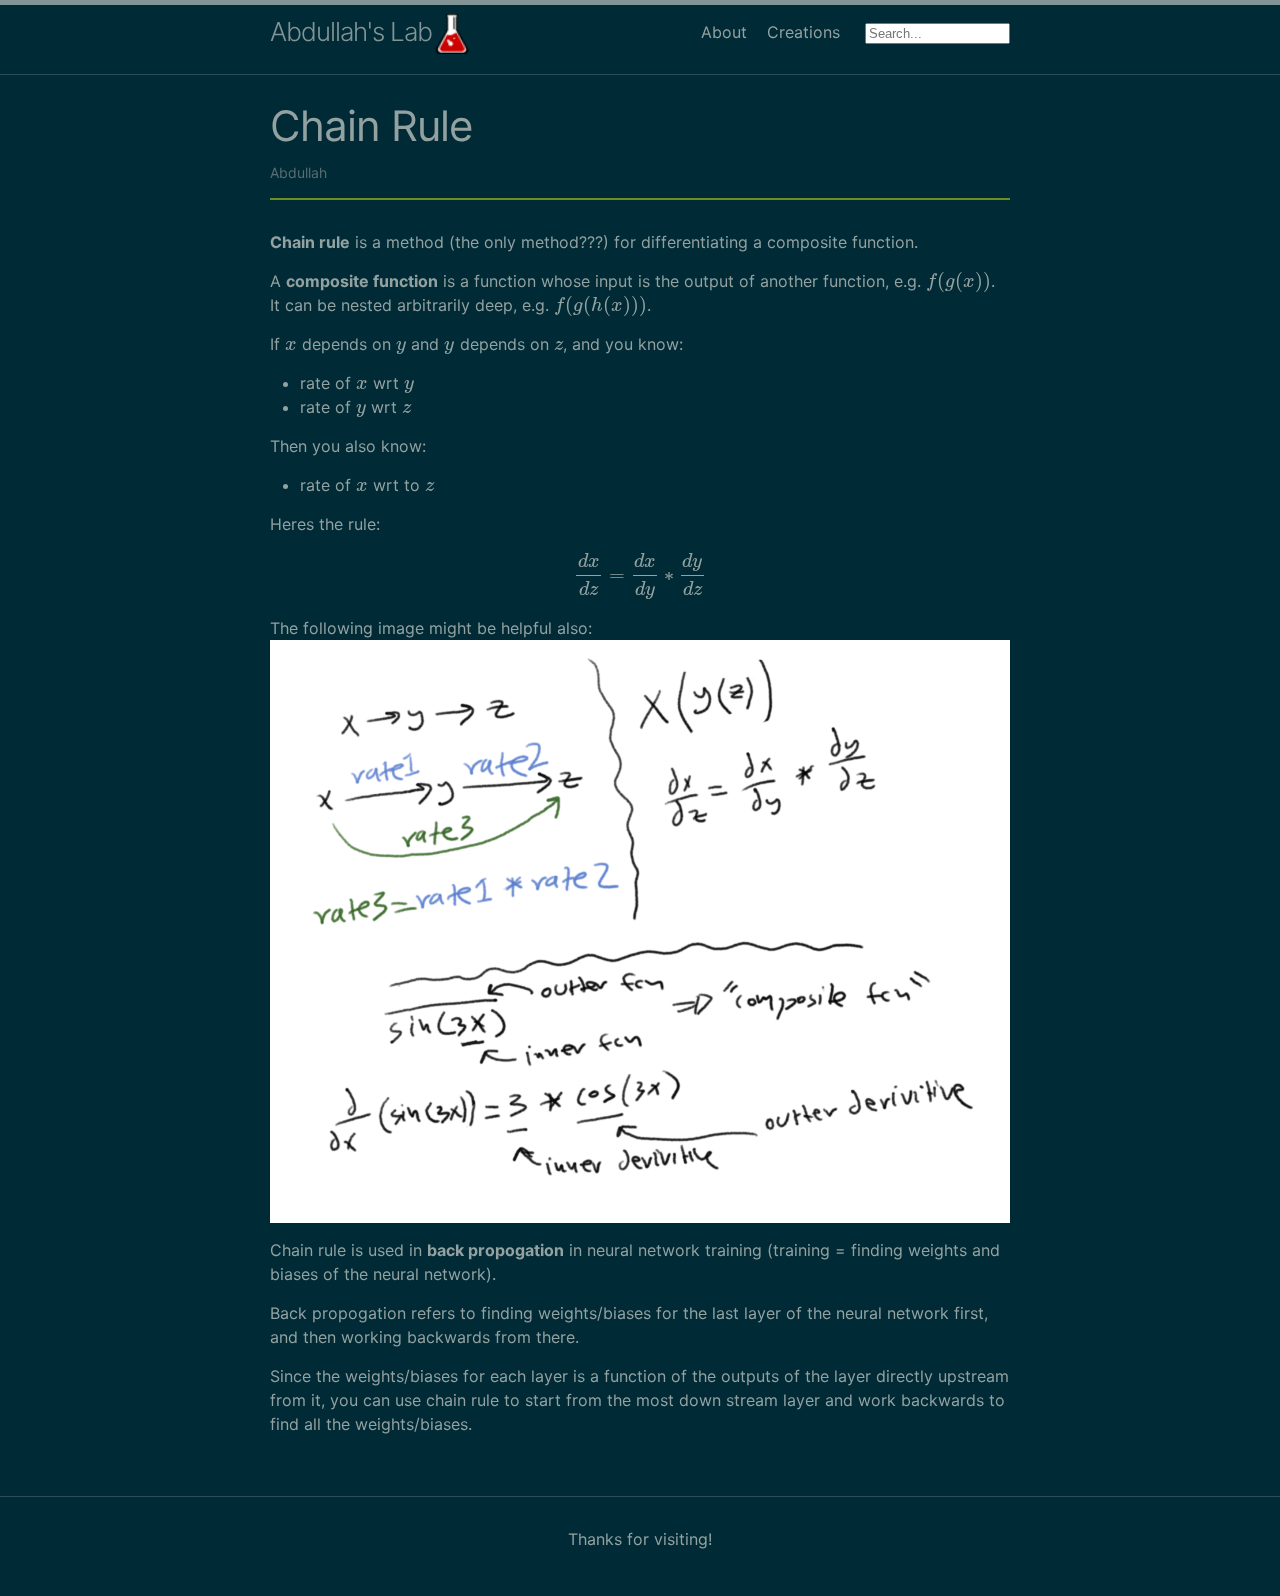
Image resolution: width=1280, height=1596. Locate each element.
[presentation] (958, 281)
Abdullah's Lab (351, 31)
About (724, 32)
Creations (803, 32)
